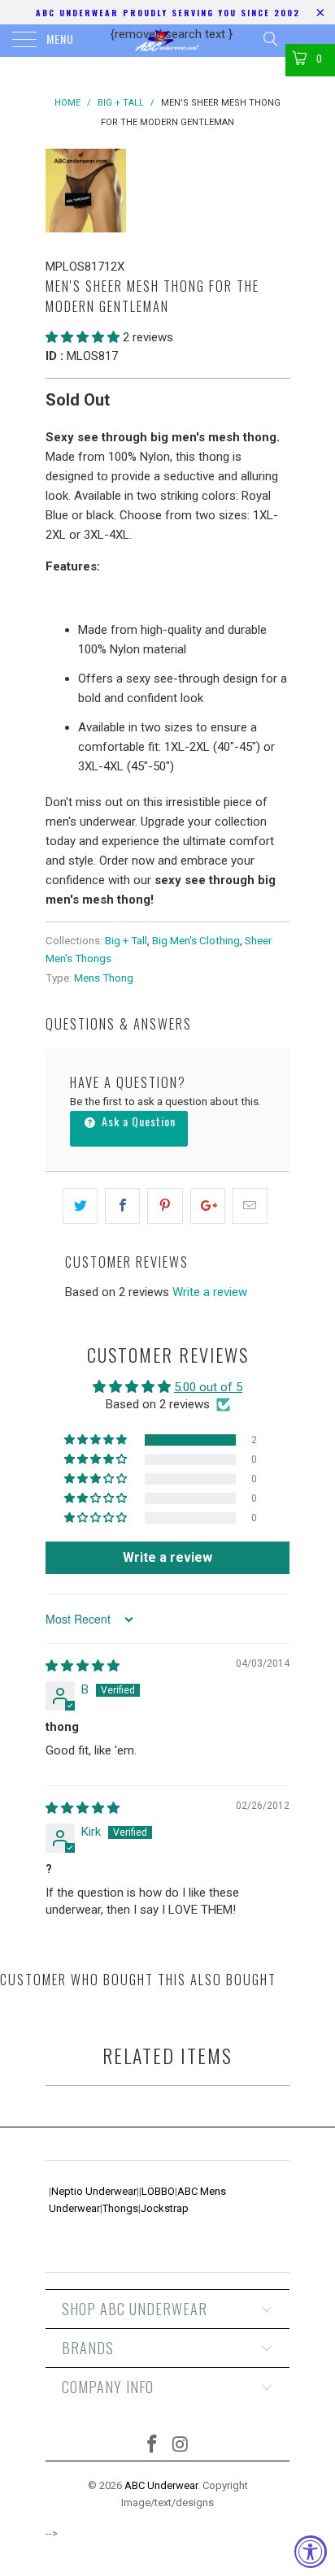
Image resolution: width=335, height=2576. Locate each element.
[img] (83, 1666)
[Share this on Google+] (208, 1206)
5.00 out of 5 (208, 1387)
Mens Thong (104, 978)
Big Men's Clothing (196, 940)
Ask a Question (137, 1121)
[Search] (270, 39)
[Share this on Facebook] (122, 1206)
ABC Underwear (161, 2485)
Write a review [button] (167, 1557)
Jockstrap (165, 2208)
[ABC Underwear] (167, 41)
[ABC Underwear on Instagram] (181, 2446)
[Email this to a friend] (250, 1206)
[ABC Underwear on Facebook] (153, 2446)
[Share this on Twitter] (80, 1206)
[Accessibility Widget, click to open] (311, 2552)
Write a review (210, 1292)
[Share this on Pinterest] (165, 1206)
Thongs (120, 2208)
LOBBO (158, 2191)
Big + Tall (126, 940)
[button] (83, 337)
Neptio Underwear (94, 2191)
